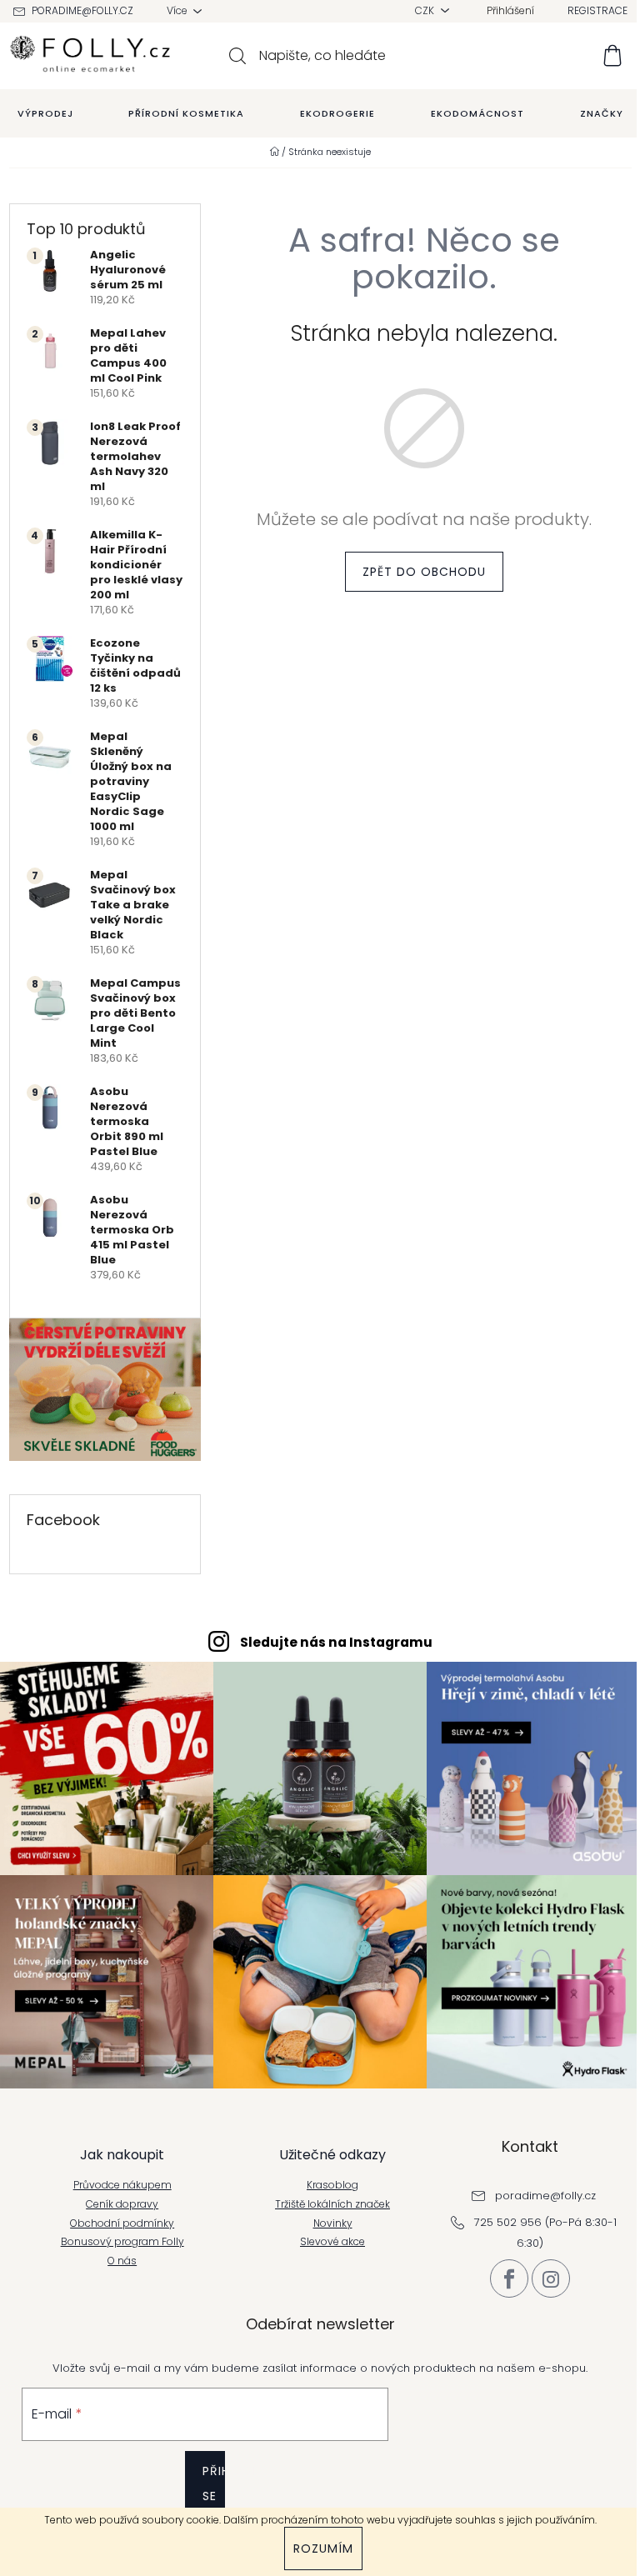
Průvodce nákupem (122, 2185)
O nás (122, 2261)
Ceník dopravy (122, 2204)
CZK (426, 10)
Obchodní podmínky (122, 2223)
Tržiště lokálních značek (332, 2204)
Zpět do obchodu (424, 572)
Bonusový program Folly (122, 2242)
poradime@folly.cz (82, 10)
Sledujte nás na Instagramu (336, 1642)
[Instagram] (551, 2278)
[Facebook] (509, 2278)
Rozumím (323, 2548)
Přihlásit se (214, 2483)
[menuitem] (45, 113)
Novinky (333, 2223)
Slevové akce (332, 2242)
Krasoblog (332, 2185)
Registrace (597, 10)
